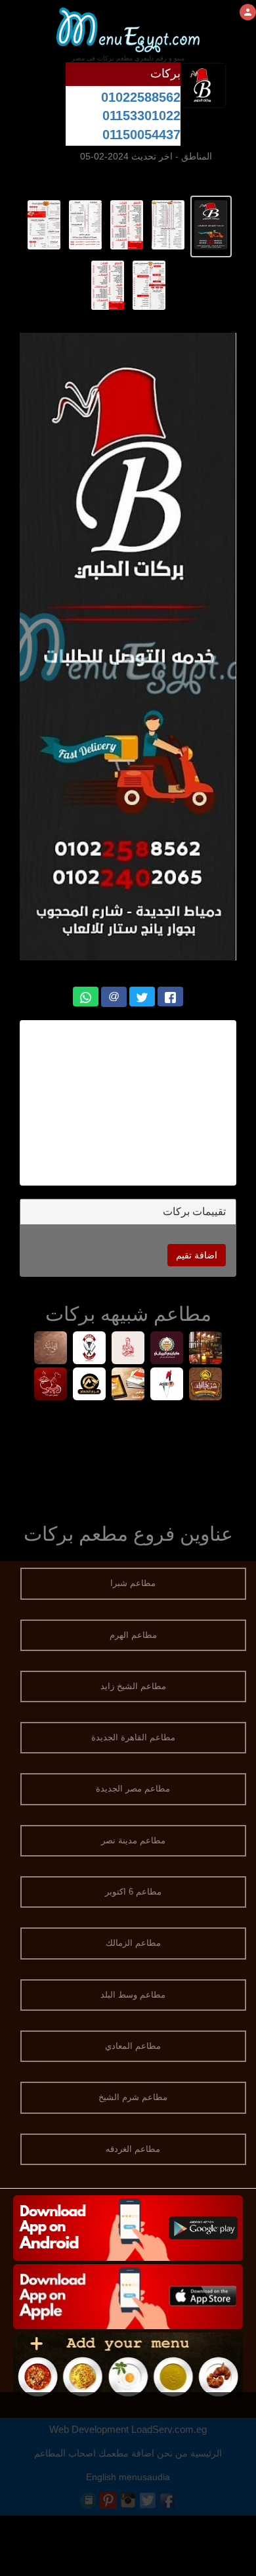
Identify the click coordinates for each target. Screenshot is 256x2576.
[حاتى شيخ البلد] (206, 1385)
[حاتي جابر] (128, 1385)
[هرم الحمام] (90, 1385)
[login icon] (248, 12)
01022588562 (141, 97)
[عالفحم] (167, 1385)
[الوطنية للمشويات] (51, 1349)
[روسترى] (206, 1349)
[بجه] (90, 1349)
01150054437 (141, 135)
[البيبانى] (167, 1349)
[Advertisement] (121, 1103)
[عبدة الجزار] (128, 1349)
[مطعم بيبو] (51, 1385)
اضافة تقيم (197, 1255)
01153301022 (141, 116)
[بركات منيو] (211, 224)
